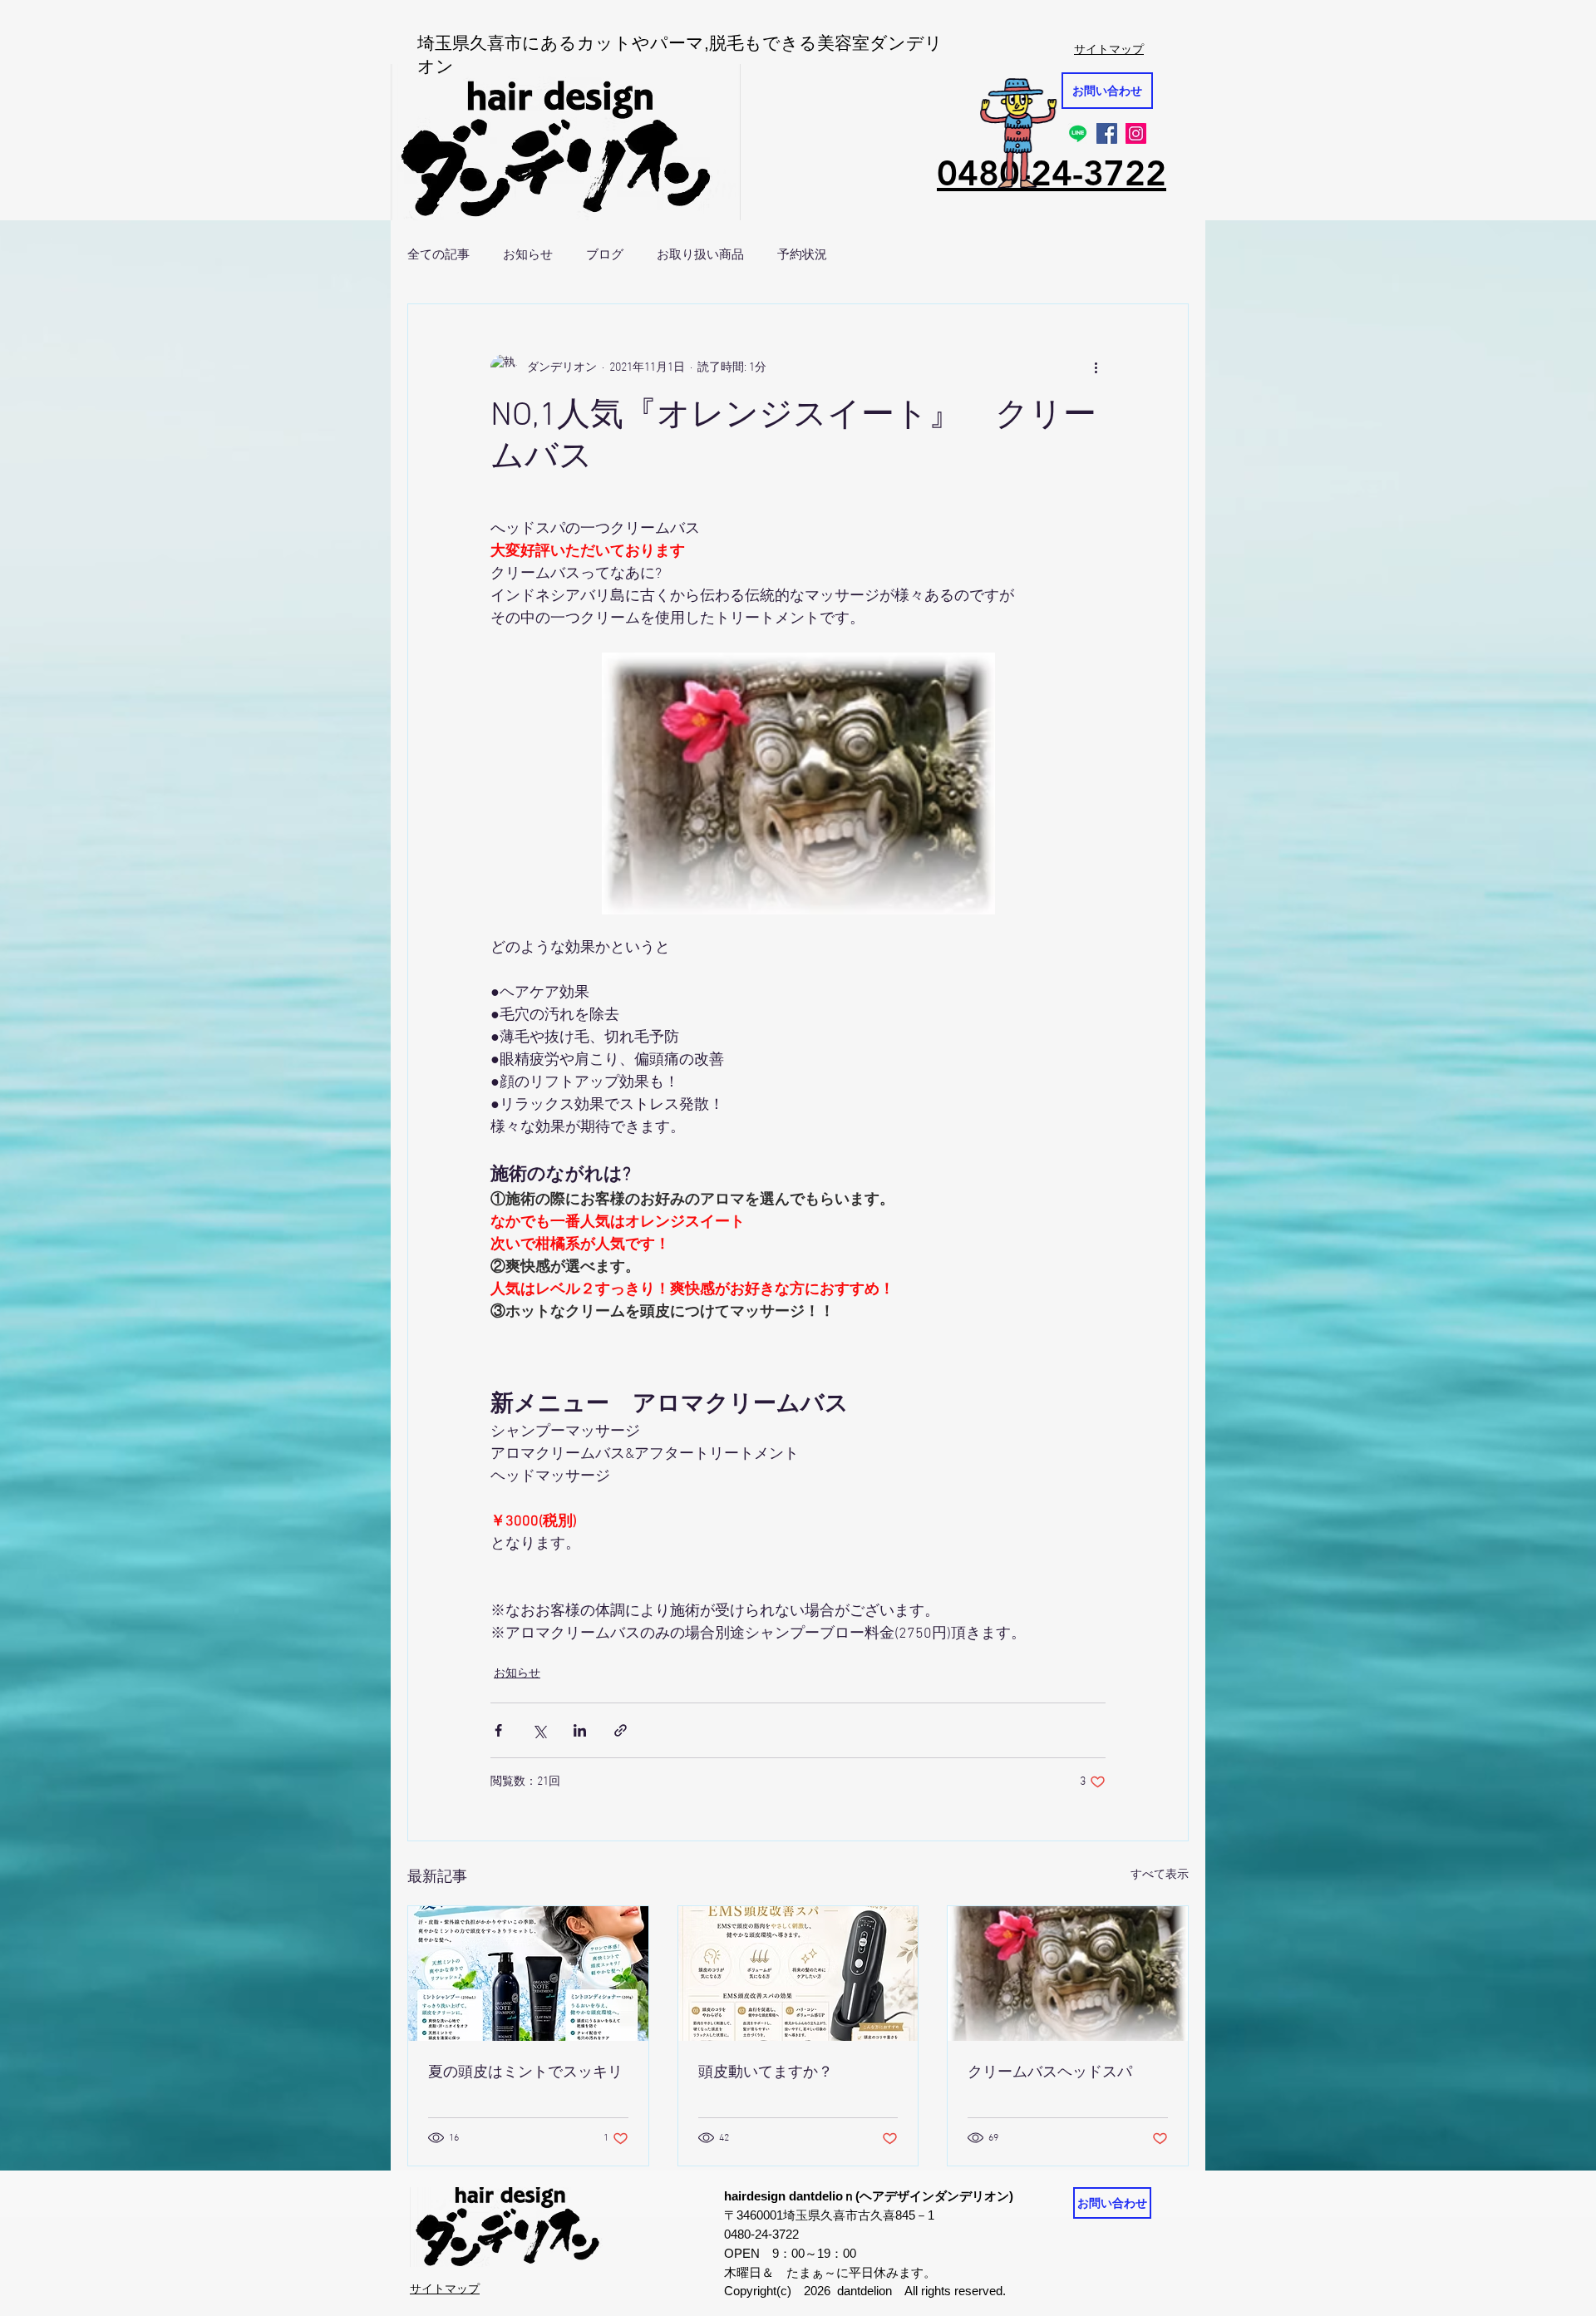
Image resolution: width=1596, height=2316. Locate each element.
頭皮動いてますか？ (766, 2073)
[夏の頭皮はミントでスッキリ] (528, 1974)
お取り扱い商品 (700, 254)
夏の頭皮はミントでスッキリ (525, 2073)
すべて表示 (1160, 1875)
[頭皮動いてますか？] (798, 1974)
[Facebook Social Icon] (1107, 133)
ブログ (605, 254)
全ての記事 (438, 254)
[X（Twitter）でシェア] (539, 1730)
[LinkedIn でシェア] (580, 1730)
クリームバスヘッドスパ (1050, 2073)
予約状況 (802, 254)
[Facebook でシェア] (498, 1730)
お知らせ (528, 254)
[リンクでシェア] (621, 1730)
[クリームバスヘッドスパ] (1068, 1974)
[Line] (1078, 133)
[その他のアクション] (1096, 367)
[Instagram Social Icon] (1136, 133)
